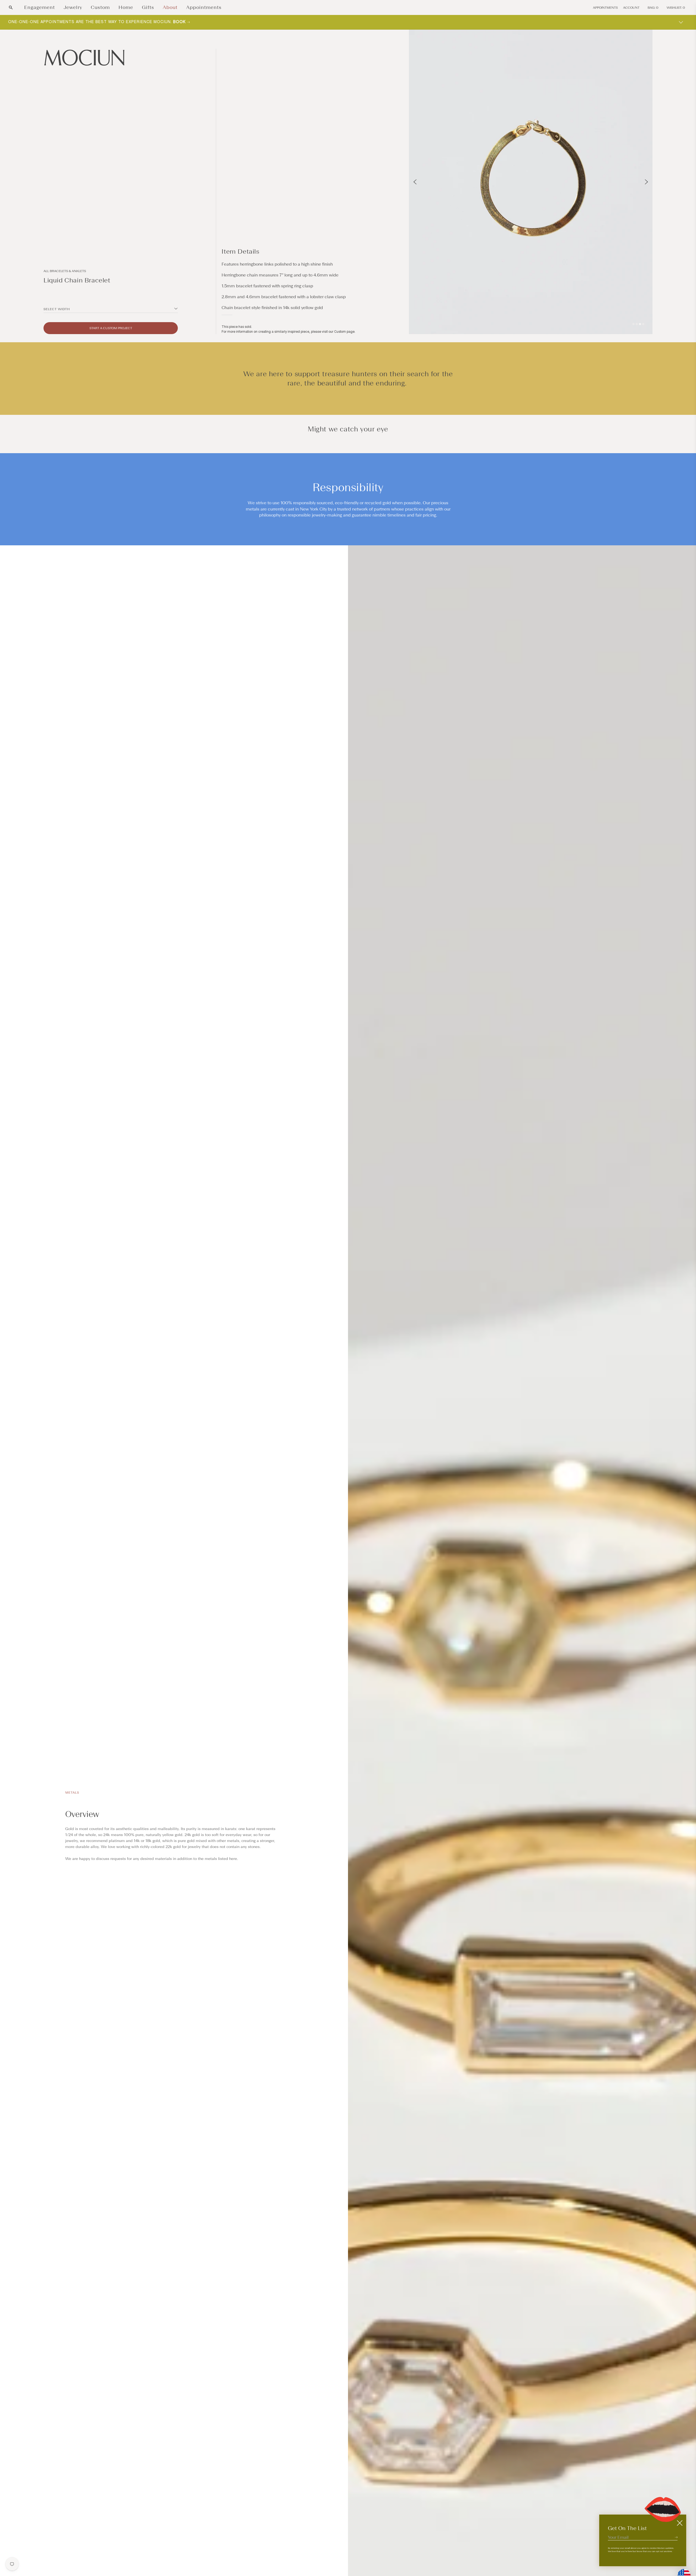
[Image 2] (637, 324)
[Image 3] (640, 324)
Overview (82, 1814)
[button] (11, 7)
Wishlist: (676, 8)
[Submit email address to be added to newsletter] (676, 2537)
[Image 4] (643, 324)
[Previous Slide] (415, 182)
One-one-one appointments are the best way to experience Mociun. (98, 22)
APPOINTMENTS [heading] (605, 8)
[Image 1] (633, 324)
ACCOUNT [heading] (631, 8)
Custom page (344, 332)
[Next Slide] (646, 182)
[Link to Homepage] (111, 58)
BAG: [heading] (653, 8)
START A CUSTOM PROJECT (111, 328)
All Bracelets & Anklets (65, 271)
